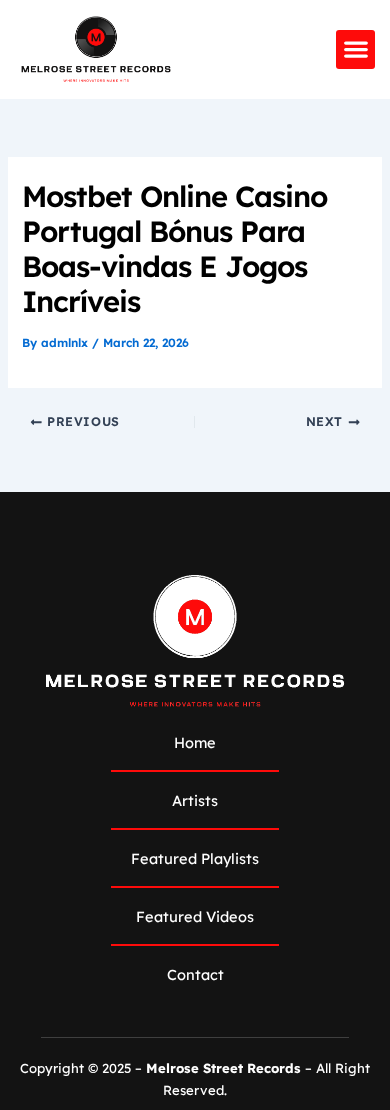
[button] (355, 49)
